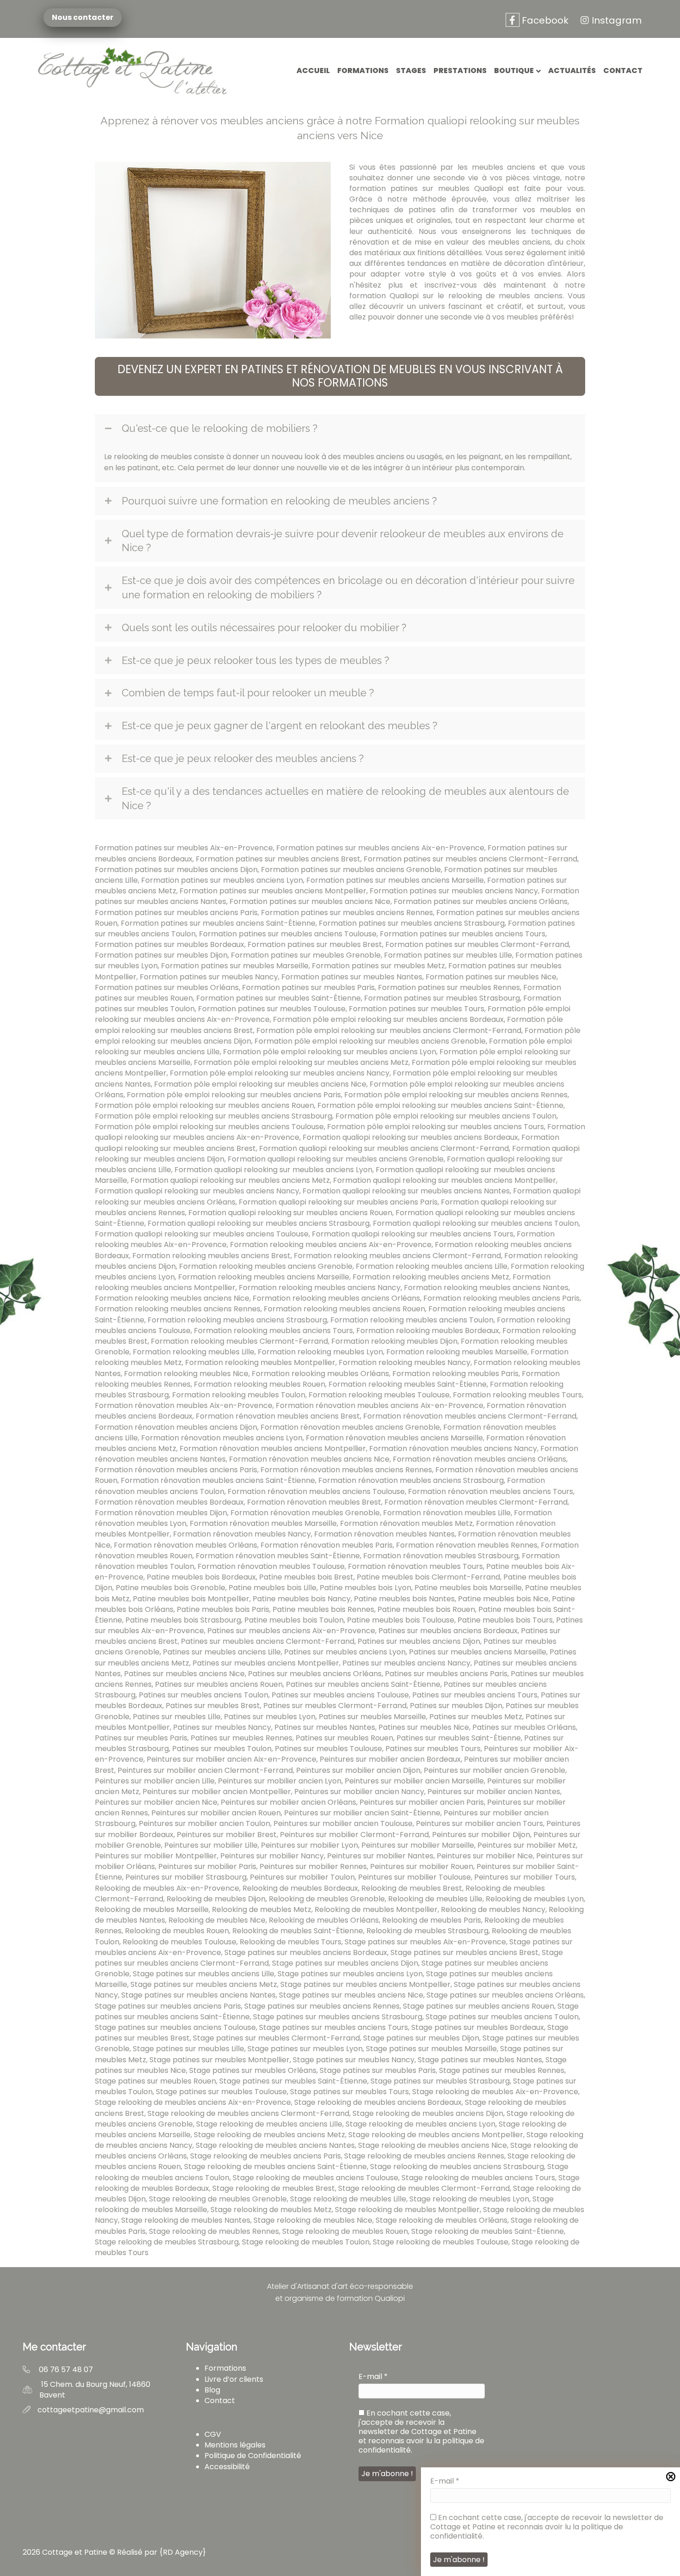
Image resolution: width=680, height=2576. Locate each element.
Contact (623, 71)
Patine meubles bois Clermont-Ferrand (428, 1577)
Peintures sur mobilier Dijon (481, 1835)
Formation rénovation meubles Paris (327, 1545)
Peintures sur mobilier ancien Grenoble (495, 1770)
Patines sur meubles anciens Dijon (419, 1641)
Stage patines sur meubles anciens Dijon (345, 1963)
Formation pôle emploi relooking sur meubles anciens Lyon (330, 1052)
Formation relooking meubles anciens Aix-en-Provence (331, 1245)
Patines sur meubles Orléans (524, 1727)
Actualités (572, 71)
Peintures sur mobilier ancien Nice (156, 1802)
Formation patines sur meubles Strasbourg (442, 998)
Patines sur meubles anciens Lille (222, 1652)
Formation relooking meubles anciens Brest (211, 1256)
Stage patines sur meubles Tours (349, 2092)
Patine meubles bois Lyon (365, 1588)
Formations (363, 71)
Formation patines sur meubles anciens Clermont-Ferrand (470, 859)
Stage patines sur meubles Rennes (502, 2070)
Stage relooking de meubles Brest (274, 2188)
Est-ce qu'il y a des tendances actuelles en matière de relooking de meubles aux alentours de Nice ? (345, 798)
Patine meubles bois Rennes (323, 1609)
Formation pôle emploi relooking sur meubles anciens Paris (234, 1095)
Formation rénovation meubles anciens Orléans (479, 1459)
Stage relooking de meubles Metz (271, 2210)
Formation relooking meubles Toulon (239, 1395)
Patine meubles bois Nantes (404, 1599)
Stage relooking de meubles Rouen (345, 2231)
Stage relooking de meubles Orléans (442, 2220)
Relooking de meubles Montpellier (376, 1909)
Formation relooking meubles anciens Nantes (486, 1288)
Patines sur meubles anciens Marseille (478, 1652)
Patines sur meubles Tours (433, 1749)
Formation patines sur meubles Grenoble (306, 955)
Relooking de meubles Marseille (152, 1909)
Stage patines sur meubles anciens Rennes (322, 2006)
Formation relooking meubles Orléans (320, 1374)
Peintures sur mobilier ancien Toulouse (343, 1823)
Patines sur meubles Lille (177, 1717)
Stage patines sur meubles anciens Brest (464, 1952)
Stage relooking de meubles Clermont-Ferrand (424, 2188)
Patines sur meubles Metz (476, 1717)
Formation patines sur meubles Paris (308, 987)
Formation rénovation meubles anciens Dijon (176, 1427)
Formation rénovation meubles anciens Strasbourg (411, 1480)
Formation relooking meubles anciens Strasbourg (237, 1320)
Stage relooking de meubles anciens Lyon (420, 2124)
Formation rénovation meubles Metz (406, 1523)
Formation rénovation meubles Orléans (185, 1545)
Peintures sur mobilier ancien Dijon (358, 1770)
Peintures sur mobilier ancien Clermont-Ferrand (205, 1770)
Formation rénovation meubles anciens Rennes (346, 1470)
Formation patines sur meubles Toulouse (272, 1009)
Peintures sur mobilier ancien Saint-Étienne (362, 1813)
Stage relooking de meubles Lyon (469, 2199)
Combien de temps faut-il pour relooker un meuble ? (248, 693)
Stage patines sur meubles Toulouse (221, 2092)
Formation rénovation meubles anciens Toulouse (316, 1491)
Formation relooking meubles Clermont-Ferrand (239, 1341)
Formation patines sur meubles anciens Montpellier (273, 891)
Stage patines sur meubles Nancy (354, 2060)
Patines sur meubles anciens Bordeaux (448, 1631)
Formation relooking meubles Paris (455, 1374)
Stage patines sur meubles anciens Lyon (350, 1974)
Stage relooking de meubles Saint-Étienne (488, 2231)
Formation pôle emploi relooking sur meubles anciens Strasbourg (213, 1116)
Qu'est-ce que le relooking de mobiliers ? (219, 428)
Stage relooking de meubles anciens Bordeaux (378, 2102)
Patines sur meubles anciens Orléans (315, 1674)
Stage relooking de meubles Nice (313, 2220)
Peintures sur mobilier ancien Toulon (204, 1823)
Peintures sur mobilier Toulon (302, 1877)
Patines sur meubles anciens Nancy (406, 1663)
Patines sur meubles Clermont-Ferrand (335, 1706)
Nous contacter (79, 18)
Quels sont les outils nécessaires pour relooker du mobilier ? (264, 627)
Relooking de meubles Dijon (216, 1899)
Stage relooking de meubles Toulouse (441, 2242)
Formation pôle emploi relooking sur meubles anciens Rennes (456, 1095)
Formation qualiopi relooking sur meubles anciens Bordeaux (410, 1137)
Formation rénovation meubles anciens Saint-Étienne (218, 1480)
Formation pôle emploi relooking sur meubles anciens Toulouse (209, 1127)
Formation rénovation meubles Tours (415, 1566)
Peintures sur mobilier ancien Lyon (280, 1781)
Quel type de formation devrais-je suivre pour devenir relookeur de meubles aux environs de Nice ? (343, 541)
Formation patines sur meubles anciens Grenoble (351, 870)
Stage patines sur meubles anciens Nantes (198, 1995)
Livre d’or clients (234, 2379)
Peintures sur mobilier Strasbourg (186, 1877)
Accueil (313, 71)
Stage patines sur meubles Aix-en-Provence (425, 1942)
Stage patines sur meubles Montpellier (219, 2060)
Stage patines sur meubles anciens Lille (204, 1974)
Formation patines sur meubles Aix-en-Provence (184, 848)
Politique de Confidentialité (253, 2456)
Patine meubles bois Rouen (426, 1609)
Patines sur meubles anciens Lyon (345, 1652)
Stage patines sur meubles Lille (189, 2049)
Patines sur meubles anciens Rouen (219, 1684)
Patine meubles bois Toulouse (401, 1620)
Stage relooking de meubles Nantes (186, 2220)
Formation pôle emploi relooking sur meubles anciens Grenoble (370, 1041)
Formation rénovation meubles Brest (314, 1502)
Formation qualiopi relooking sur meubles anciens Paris (338, 1202)
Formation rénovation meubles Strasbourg (441, 1556)
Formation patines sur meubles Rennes (449, 987)
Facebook (544, 20)
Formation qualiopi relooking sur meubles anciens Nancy (197, 1191)
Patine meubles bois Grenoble (170, 1588)
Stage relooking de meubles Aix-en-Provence (495, 2092)
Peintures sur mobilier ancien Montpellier (217, 1792)
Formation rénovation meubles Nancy (242, 1534)
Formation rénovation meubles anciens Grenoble (350, 1427)
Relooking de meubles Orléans (324, 1920)
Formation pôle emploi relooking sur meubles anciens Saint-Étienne (440, 1105)
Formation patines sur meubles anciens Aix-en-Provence (380, 848)
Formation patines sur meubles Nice (491, 977)
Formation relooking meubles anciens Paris (501, 1298)
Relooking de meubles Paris (432, 1920)
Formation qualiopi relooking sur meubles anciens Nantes (406, 1191)
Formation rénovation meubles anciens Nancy (453, 1448)
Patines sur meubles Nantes (325, 1727)
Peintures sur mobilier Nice (485, 1856)
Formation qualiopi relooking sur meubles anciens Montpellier (445, 1180)
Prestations (460, 71)
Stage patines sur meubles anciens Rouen (479, 2006)
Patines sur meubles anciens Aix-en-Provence (291, 1631)
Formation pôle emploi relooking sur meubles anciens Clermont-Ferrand (389, 1030)
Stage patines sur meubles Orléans (253, 2070)
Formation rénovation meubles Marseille (263, 1523)
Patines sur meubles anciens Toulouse (340, 1695)
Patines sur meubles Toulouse (328, 1749)
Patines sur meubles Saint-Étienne (459, 1738)
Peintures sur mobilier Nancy (272, 1856)
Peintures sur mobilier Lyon (309, 1845)
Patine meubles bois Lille (272, 1588)
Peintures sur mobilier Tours (525, 1877)
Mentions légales (235, 2445)
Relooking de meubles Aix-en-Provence (167, 1888)
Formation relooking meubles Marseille (457, 1352)
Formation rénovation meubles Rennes (467, 1545)
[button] (340, 376)
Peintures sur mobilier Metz (527, 1845)
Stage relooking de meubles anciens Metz (269, 2135)
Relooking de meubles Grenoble (327, 1899)
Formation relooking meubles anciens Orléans (336, 1298)
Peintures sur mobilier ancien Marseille (414, 1781)
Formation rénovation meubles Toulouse (271, 1566)
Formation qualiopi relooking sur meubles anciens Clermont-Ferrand (384, 1148)
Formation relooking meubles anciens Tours (273, 1331)
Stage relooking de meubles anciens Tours (478, 2178)
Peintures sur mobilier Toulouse (414, 1877)
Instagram (617, 20)
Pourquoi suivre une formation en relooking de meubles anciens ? (279, 501)
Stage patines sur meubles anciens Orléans (505, 1995)
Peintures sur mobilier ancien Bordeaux (390, 1759)
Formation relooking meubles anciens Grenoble (266, 1266)
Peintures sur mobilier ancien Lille (155, 1781)
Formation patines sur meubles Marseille (235, 966)
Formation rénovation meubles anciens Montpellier (273, 1448)
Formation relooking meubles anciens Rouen (344, 1309)
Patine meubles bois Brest (306, 1577)
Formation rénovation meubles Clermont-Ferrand (476, 1502)
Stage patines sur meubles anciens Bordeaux (306, 1952)
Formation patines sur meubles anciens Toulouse (288, 934)
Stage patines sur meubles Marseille (431, 2049)
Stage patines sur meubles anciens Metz (204, 1984)
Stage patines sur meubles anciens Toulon (502, 2017)
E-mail (445, 2481)
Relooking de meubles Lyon (535, 1899)
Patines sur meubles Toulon (222, 1749)
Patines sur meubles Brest (213, 1706)
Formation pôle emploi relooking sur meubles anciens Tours (436, 1127)
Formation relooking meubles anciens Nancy (320, 1288)
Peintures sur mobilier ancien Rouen (216, 1813)
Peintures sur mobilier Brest (227, 1835)
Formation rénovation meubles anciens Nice (309, 1459)
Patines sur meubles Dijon (456, 1706)
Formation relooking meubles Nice (186, 1374)
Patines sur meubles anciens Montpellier (266, 1663)
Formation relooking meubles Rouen (260, 1384)
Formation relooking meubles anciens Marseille (264, 1277)
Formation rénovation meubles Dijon (161, 1513)
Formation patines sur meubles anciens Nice (310, 901)
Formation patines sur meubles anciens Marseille (395, 880)
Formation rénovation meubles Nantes (384, 1534)
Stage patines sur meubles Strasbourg (440, 2081)
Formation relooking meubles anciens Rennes (178, 1309)
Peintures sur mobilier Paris (207, 1866)
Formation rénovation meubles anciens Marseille (394, 1438)
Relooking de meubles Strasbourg (427, 1931)
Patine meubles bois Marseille (468, 1588)
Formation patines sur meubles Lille (448, 955)
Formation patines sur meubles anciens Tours (463, 934)
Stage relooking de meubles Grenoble (218, 2199)
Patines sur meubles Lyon (270, 1717)
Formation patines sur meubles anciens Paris (176, 913)
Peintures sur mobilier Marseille (418, 1845)
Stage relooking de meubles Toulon (306, 2242)
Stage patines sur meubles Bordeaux (478, 2027)
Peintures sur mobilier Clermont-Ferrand (354, 1835)
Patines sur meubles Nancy (222, 1727)
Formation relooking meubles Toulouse (379, 1395)
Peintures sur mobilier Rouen (422, 1866)
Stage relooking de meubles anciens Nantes (275, 2145)
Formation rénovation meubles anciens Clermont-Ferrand (470, 1416)
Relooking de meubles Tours (291, 1942)
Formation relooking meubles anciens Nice (172, 1298)
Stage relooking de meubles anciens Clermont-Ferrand (248, 2113)
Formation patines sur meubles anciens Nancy (454, 891)
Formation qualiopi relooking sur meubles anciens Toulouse (202, 1234)
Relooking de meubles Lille (435, 1899)
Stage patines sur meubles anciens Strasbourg (338, 2017)
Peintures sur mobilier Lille (211, 1845)
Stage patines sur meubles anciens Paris (168, 2006)
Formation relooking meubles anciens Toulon (412, 1320)
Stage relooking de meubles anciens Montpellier (436, 2135)
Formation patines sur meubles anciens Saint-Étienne (218, 923)
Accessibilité (227, 2467)
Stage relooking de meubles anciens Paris (266, 2156)
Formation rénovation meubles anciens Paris (176, 1470)
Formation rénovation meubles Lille (447, 1513)
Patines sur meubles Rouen (344, 1738)
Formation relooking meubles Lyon (320, 1352)
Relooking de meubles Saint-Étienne (298, 1931)
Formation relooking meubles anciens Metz (431, 1277)
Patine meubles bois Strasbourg (183, 1620)
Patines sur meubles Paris (141, 1738)
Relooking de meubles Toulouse (179, 1942)
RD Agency (183, 2552)
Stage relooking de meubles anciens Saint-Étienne (275, 2167)
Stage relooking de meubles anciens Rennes (424, 2156)
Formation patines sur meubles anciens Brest (278, 859)
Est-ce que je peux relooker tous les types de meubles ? (255, 660)
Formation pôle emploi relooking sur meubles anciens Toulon (446, 1116)
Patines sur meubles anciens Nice (184, 1674)
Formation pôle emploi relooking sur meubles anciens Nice (260, 1084)
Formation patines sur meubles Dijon (161, 955)
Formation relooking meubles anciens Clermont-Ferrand (397, 1256)
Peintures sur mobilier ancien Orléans (288, 1802)
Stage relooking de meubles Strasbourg (167, 2242)
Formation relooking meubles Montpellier (260, 1362)
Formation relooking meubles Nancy (405, 1362)
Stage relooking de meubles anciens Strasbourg (457, 2167)
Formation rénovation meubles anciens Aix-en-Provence (380, 1405)
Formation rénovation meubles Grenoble (305, 1513)
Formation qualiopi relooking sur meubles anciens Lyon (273, 1170)
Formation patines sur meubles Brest (315, 944)
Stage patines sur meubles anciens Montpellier (365, 1984)
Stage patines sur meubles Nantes (480, 2060)
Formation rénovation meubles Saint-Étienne (278, 1556)
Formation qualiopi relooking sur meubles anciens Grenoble (336, 1159)
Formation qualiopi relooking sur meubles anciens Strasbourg (259, 1223)
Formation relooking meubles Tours (517, 1395)
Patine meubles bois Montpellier (191, 1599)
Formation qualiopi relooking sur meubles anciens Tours (413, 1234)
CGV (213, 2434)
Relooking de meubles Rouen (177, 1931)
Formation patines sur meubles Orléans (167, 987)
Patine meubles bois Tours (505, 1620)
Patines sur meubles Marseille (372, 1717)
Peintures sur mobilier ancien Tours (479, 1823)
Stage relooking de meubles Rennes (214, 2231)
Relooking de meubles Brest (412, 1888)
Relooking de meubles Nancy (493, 1909)
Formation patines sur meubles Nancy (209, 977)
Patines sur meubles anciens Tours (475, 1695)
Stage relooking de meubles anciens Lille (269, 2124)
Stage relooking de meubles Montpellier (407, 2210)
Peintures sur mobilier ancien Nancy (359, 1792)
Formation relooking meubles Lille (194, 1352)
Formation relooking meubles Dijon (394, 1341)
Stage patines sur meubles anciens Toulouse (175, 2027)
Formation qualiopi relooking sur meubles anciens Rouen (290, 1213)
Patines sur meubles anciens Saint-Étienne (363, 1684)
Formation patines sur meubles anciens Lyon (222, 880)
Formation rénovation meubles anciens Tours (491, 1491)
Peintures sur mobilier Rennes (313, 1866)
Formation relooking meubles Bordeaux (428, 1331)
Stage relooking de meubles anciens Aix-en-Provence (193, 2102)
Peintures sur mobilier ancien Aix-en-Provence (232, 1759)
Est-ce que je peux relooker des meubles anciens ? (243, 758)
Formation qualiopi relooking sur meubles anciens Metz (230, 1180)
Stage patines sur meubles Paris (378, 2070)
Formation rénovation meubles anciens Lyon (222, 1438)
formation (368, 296)
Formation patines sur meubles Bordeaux (170, 944)
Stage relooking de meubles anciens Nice (433, 2145)
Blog (212, 2390)
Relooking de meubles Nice (217, 1920)
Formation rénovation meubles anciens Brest (278, 1416)
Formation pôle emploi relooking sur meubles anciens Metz (301, 1062)
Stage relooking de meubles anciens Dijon (428, 2113)
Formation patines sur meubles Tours (417, 1009)
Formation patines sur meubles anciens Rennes (347, 913)
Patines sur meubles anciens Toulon (204, 1695)
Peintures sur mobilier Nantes (380, 1856)
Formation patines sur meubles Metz (378, 966)
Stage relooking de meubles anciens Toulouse (315, 2178)
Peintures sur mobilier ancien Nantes (494, 1792)
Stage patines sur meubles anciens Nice (351, 1995)
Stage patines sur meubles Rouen (155, 2081)
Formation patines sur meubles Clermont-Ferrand (477, 944)
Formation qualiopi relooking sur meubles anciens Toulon (476, 1223)
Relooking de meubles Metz (262, 1909)
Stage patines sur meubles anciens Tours (334, 2027)
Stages (411, 71)
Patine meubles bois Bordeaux (201, 1577)
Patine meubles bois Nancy (302, 1599)
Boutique (514, 71)
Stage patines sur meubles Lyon (305, 2049)
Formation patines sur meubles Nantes (352, 977)
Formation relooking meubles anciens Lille (432, 1266)
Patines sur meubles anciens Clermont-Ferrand (268, 1641)
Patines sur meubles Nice (424, 1727)
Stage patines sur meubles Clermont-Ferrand (276, 2038)
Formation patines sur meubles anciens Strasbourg (412, 923)
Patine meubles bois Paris (223, 1609)
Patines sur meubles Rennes (241, 1738)
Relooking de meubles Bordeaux (300, 1888)
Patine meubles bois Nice (503, 1599)
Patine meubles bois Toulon (294, 1620)
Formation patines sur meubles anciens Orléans (481, 901)
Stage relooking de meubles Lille (348, 2199)
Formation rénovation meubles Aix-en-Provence (184, 1405)
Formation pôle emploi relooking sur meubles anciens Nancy (280, 1073)
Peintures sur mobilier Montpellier (156, 1856)
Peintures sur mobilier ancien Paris (422, 1802)
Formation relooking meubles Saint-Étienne (408, 1384)
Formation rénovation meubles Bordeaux (169, 1502)
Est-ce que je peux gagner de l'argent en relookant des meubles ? (279, 725)
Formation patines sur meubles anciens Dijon (176, 870)
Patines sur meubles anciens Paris (446, 1674)
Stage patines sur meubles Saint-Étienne (293, 2081)
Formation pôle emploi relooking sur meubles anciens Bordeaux (388, 1019)
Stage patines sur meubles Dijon (421, 2038)
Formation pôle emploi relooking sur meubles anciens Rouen (204, 1105)
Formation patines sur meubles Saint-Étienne (278, 998)
